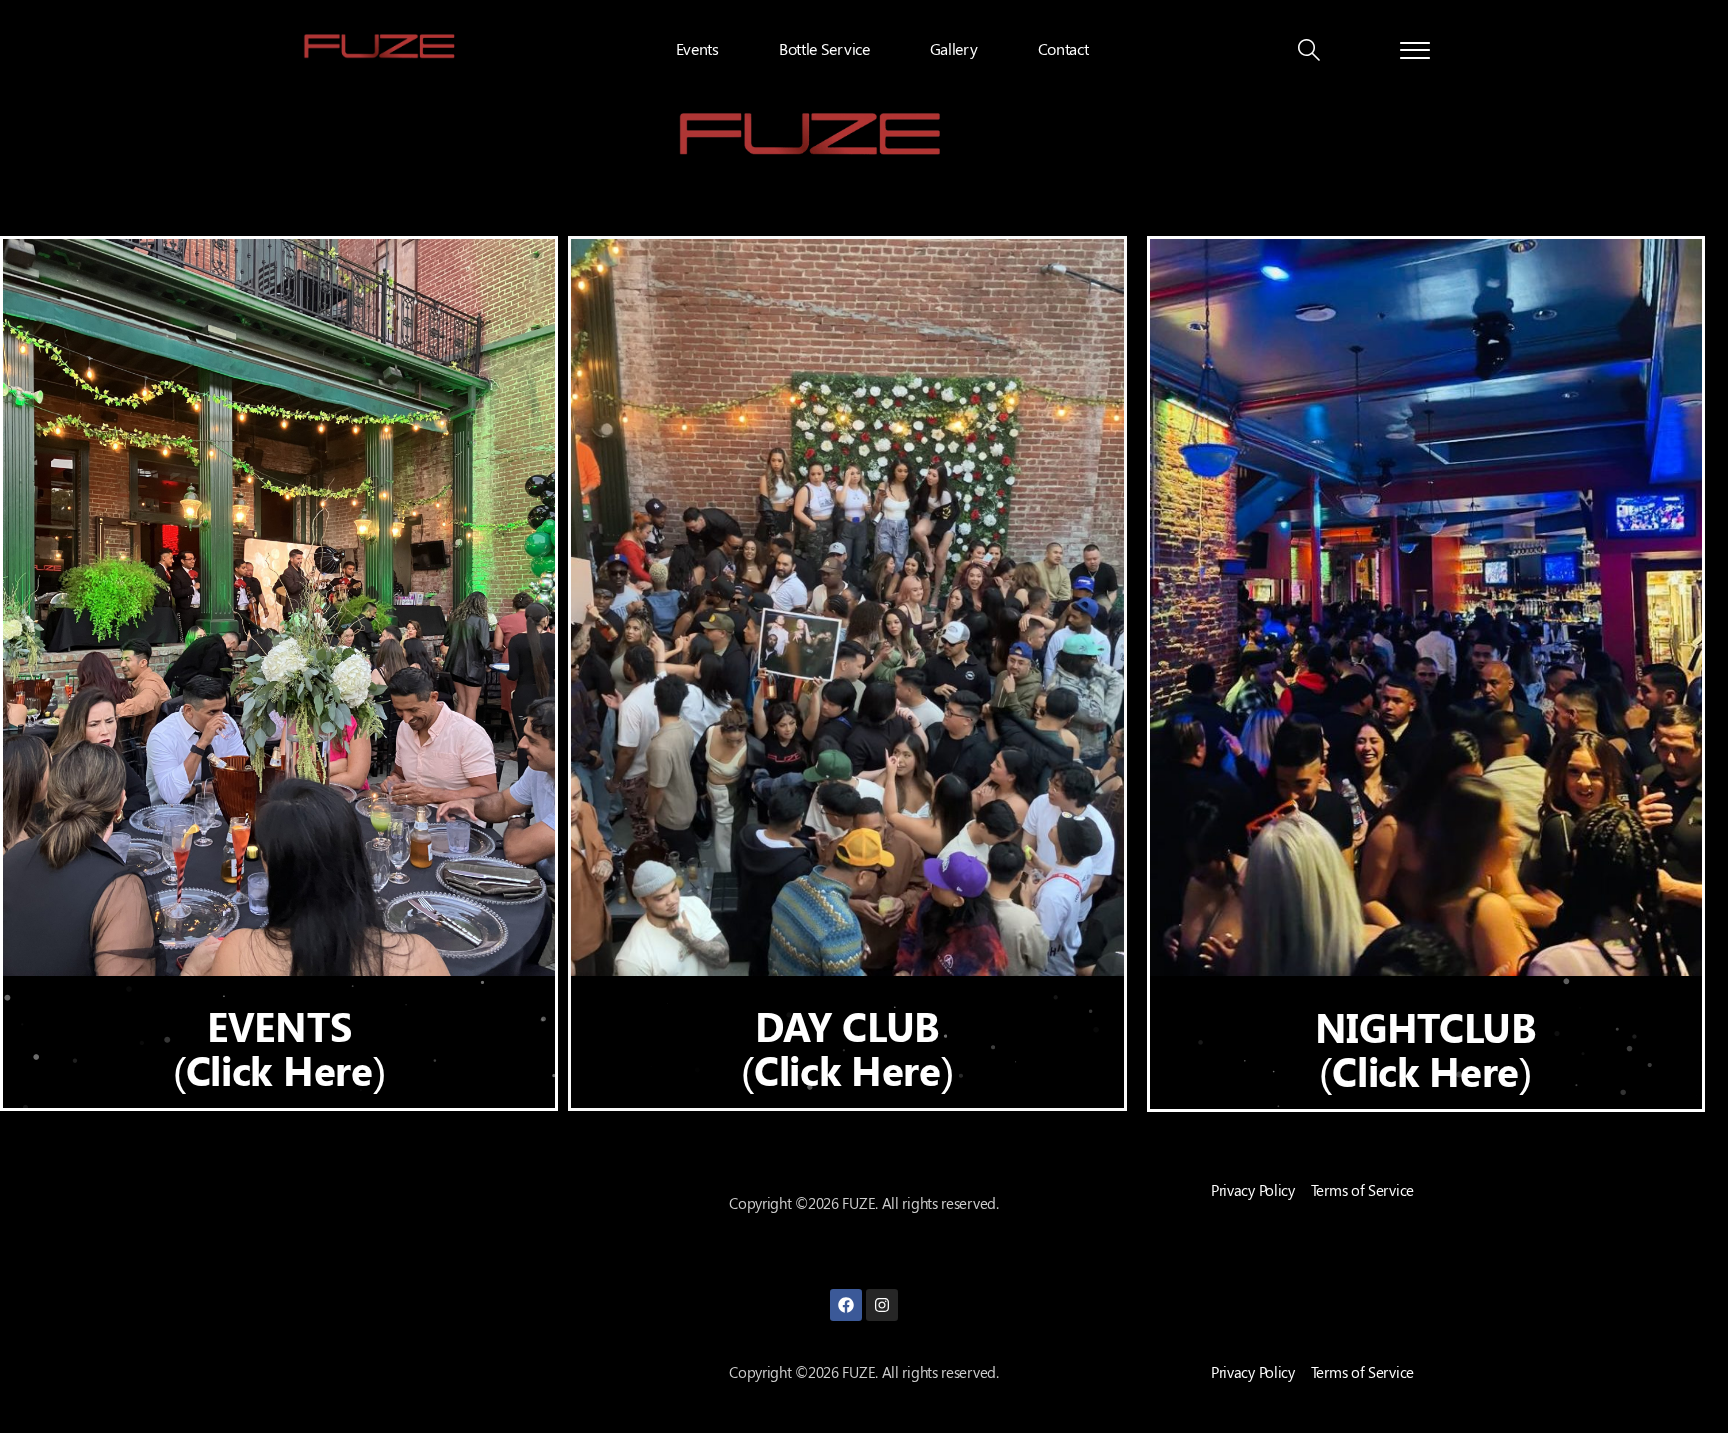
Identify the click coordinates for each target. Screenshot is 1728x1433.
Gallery (954, 48)
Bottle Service (824, 48)
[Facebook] (846, 1305)
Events (697, 48)
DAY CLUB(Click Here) (847, 1047)
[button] (1309, 52)
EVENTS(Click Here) (279, 1047)
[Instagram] (882, 1305)
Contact (1063, 48)
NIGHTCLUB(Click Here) (1426, 1048)
